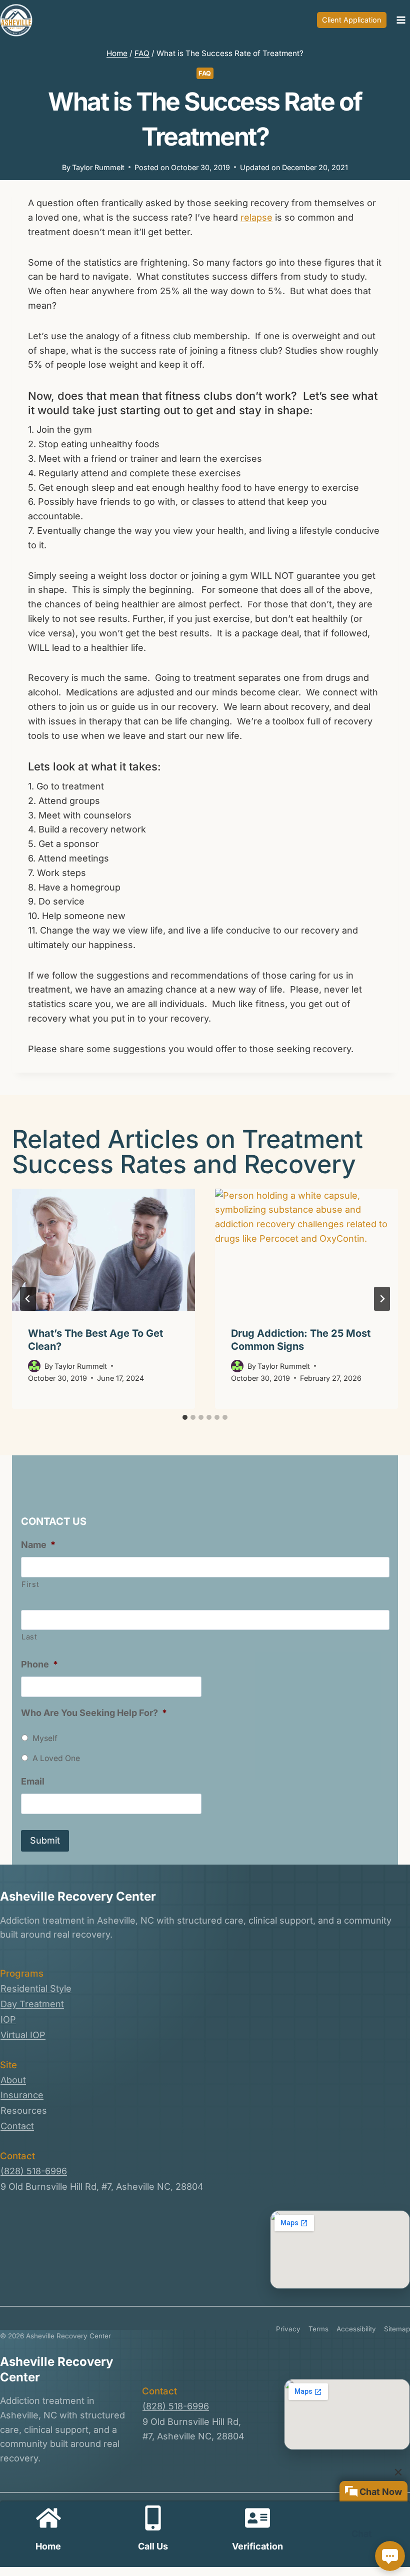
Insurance (22, 2095)
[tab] (185, 1417)
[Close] (398, 2472)
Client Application (352, 20)
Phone (39, 1664)
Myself (45, 1738)
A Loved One (56, 1758)
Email (33, 1781)
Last (29, 1637)
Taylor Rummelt (98, 167)
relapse (256, 217)
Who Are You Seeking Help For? (94, 1713)
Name (38, 1545)
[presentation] (103, 1250)
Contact (17, 2126)
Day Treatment (32, 2004)
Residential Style (36, 1988)
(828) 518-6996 (34, 2171)
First (30, 1584)
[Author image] (34, 1366)
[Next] (382, 1299)
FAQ (205, 73)
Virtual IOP (23, 2035)
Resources (24, 2110)
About (13, 2080)
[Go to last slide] (28, 1299)
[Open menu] (401, 20)
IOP (8, 2019)
